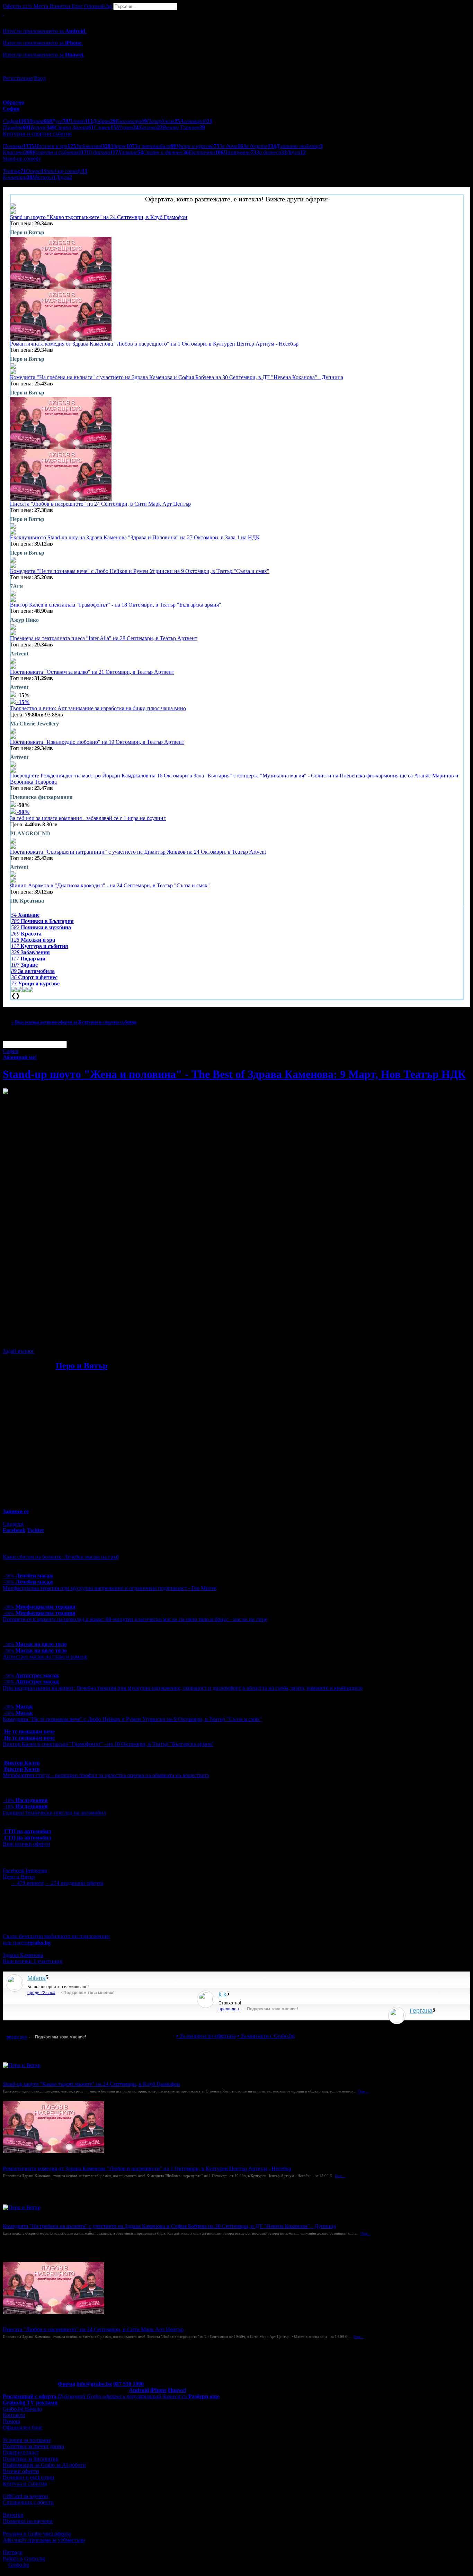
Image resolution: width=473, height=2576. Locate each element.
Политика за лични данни (34, 2446)
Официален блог (23, 2427)
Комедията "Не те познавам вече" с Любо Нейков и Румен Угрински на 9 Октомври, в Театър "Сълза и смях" (140, 571)
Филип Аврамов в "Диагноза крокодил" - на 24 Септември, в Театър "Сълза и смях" (110, 885)
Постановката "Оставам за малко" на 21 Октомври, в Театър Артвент (92, 672)
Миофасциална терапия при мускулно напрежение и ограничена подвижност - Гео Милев (110, 1588)
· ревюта (27, 1883)
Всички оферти (21, 2471)
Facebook (14, 1870)
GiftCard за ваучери (25, 2496)
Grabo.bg (19, 2565)
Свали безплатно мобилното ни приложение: (56, 1936)
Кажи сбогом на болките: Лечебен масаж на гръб (61, 1557)
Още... (363, 2091)
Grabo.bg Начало (22, 2409)
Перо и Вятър (82, 1366)
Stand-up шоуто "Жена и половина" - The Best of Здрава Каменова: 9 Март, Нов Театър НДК (234, 1074)
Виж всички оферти (26, 1844)
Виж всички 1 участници (33, 1961)
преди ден (229, 2009)
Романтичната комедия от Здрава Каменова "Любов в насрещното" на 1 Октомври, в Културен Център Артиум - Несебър (154, 344)
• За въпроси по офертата (206, 2036)
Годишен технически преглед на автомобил (54, 1813)
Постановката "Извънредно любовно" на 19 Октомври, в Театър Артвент (97, 742)
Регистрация (18, 78)
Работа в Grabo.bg (24, 2558)
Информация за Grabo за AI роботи (44, 2465)
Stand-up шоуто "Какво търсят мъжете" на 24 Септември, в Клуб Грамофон (99, 217)
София (11, 1051)
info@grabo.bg (94, 2384)
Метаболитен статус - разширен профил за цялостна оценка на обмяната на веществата (106, 1775)
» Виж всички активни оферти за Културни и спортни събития (74, 1022)
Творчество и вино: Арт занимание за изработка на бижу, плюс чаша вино (98, 708)
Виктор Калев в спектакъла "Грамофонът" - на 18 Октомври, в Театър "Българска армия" (116, 605)
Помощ (11, 2421)
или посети (27, 1943)
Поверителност (21, 2452)
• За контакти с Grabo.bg (266, 2036)
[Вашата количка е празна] (3, 13)
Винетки (13, 2515)
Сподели (13, 1524)
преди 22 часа (41, 1993)
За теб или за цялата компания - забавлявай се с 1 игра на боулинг (88, 818)
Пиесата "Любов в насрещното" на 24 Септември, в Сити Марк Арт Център (100, 504)
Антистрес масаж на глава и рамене (45, 1657)
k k (222, 1994)
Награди (13, 2552)
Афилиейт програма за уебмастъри (44, 2540)
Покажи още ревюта (433, 2023)
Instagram (36, 1870)
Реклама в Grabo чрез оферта (37, 2534)
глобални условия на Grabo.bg (87, 1339)
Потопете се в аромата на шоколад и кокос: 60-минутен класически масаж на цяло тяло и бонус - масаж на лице (135, 1619)
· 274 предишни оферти (74, 1883)
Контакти (14, 2415)
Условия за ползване (27, 2440)
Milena (37, 1978)
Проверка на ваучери (28, 2521)
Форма (66, 2384)
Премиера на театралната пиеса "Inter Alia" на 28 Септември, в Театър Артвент (104, 638)
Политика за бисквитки (31, 2459)
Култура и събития (25, 2484)
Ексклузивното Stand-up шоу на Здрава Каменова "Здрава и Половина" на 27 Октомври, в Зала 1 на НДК (135, 537)
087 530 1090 (128, 2384)
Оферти (17, 6)
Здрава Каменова (23, 1955)
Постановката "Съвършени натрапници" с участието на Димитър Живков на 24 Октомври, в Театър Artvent (138, 852)
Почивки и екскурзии (29, 2477)
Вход (40, 78)
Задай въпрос (19, 1351)
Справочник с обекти (28, 2502)
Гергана (421, 2011)
